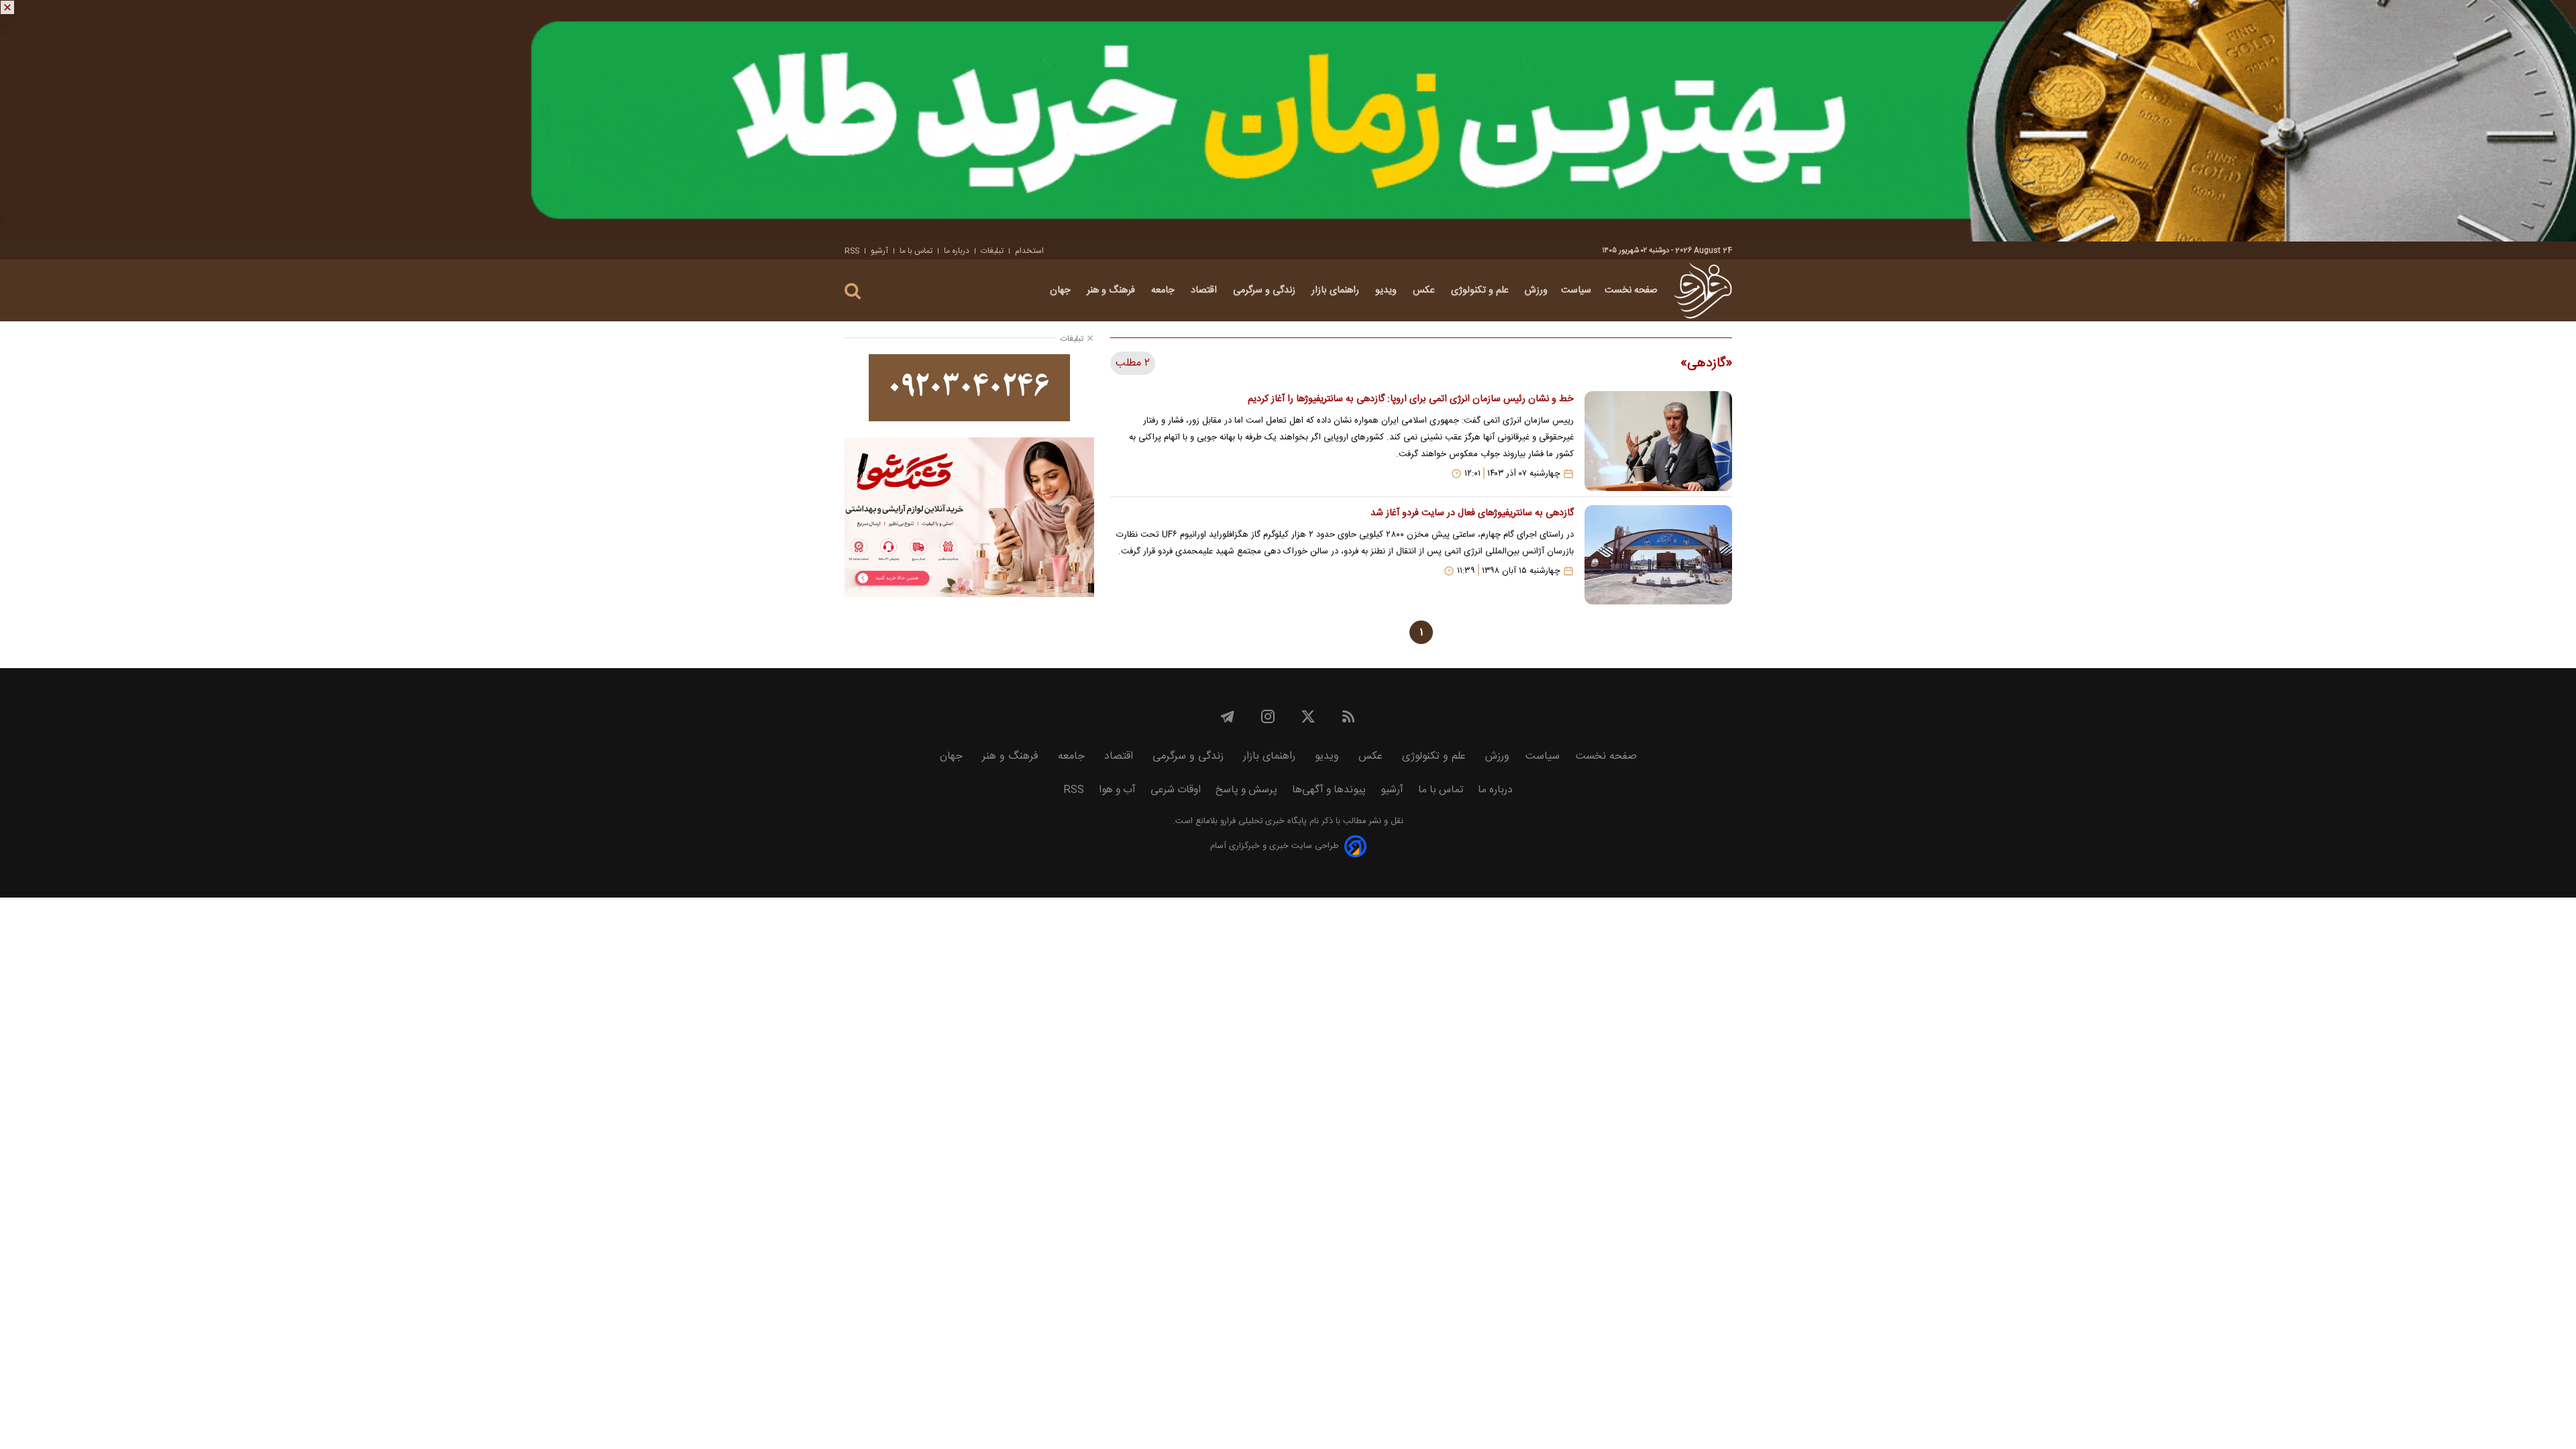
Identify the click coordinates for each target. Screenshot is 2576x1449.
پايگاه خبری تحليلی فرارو (1262, 821)
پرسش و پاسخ (1246, 790)
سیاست (1576, 290)
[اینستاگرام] (1268, 716)
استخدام (1029, 251)
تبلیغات (992, 251)
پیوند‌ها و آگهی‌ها (1329, 790)
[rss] (1348, 716)
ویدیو (1387, 290)
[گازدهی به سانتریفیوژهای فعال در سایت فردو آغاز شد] (1658, 555)
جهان (1062, 290)
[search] (853, 291)
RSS (852, 251)
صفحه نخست (1631, 290)
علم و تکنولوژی (1481, 290)
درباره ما (957, 251)
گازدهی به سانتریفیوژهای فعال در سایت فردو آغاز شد (1472, 513)
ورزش (1536, 290)
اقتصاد (1205, 290)
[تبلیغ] (1288, 121)
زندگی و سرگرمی (1266, 290)
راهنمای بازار (1337, 290)
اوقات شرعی (1176, 790)
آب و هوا (1117, 790)
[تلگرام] (1228, 716)
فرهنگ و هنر (1112, 290)
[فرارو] (1703, 290)
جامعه (1164, 290)
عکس (1425, 290)
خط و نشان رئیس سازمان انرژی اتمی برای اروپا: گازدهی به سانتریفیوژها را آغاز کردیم (1410, 399)
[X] (1308, 716)
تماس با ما (916, 251)
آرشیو (879, 251)
